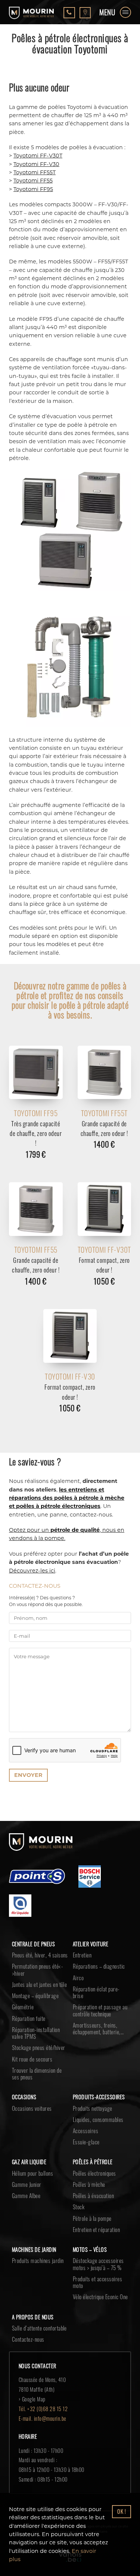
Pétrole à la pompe (92, 2218)
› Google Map (32, 2399)
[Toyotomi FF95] (36, 1073)
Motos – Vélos (90, 2249)
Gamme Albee (26, 2195)
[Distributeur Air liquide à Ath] (20, 1907)
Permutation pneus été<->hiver (38, 1969)
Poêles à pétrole (93, 2162)
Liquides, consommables (98, 2119)
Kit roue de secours (32, 2059)
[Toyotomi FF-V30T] (105, 1209)
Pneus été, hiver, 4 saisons (40, 1955)
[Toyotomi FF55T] (105, 1073)
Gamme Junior (27, 2184)
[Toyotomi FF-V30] (70, 1336)
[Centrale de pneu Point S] (37, 1877)
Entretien (82, 1955)
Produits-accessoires (99, 2097)
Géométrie (23, 2007)
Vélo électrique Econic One (100, 2297)
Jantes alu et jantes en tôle (39, 1984)
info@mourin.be (50, 2418)
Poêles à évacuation (93, 2195)
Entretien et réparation (96, 2229)
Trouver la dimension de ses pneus (37, 2073)
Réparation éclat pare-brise (96, 1992)
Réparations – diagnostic (99, 1966)
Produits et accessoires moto (97, 2282)
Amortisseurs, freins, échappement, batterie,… (98, 2028)
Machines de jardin (34, 2249)
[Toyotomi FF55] (36, 1209)
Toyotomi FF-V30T (38, 156)
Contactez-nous (28, 2339)
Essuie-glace (86, 2142)
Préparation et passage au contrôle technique (100, 2010)
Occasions (24, 2097)
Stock (79, 2207)
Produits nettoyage (93, 2108)
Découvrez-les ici (32, 1571)
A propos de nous (33, 2317)
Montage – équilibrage (35, 1996)
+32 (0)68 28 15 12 (47, 2409)
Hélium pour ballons (32, 2173)
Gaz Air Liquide (29, 2162)
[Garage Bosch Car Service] (90, 1878)
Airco (78, 1978)
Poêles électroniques (94, 2173)
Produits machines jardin (38, 2260)
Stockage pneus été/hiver (39, 2047)
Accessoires (85, 2131)
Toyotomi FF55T (35, 172)
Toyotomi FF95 (33, 189)
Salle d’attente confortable (39, 2328)
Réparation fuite (29, 2018)
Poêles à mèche (89, 2184)
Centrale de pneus (33, 1944)
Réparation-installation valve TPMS (36, 2033)
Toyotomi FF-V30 (36, 164)
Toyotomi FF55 (33, 181)
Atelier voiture (91, 1944)
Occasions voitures (32, 2108)
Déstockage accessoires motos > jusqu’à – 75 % (98, 2264)
